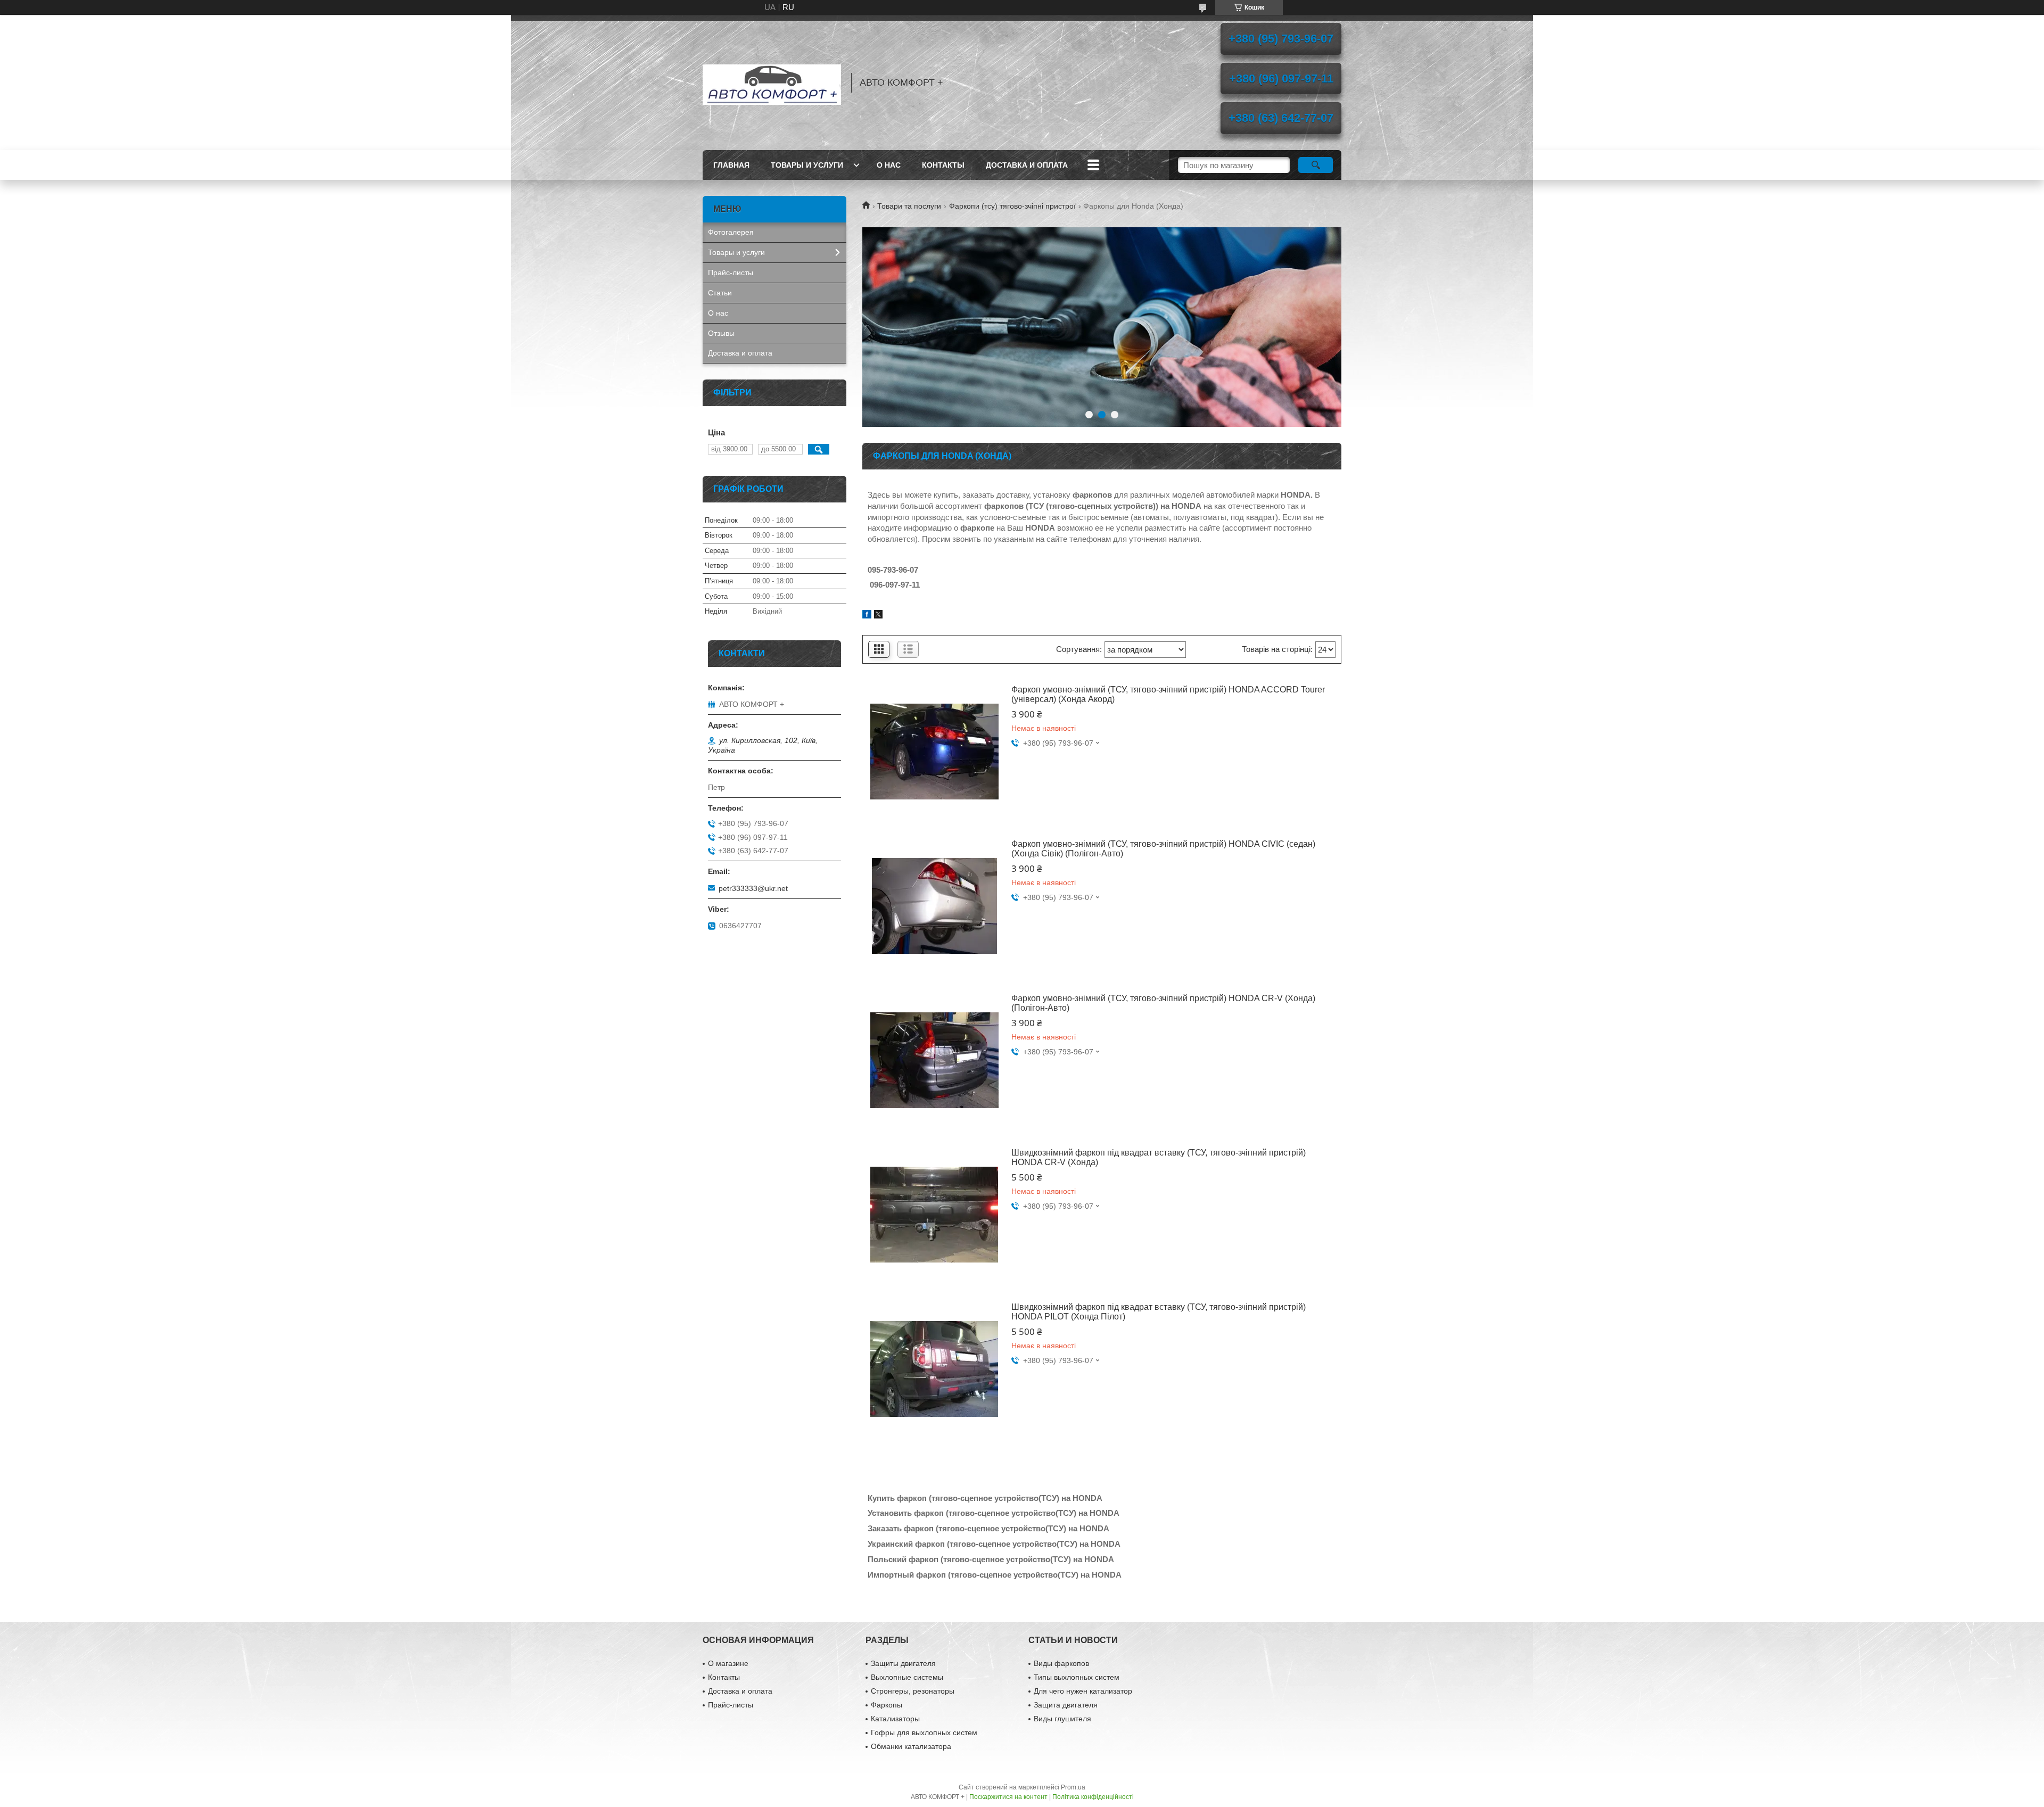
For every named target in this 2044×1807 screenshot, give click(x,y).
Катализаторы (895, 1719)
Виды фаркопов (1061, 1663)
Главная (731, 165)
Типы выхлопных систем (1077, 1677)
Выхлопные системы (907, 1677)
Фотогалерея (731, 232)
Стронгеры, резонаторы (913, 1691)
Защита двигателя (1066, 1705)
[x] (878, 616)
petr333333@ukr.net (753, 888)
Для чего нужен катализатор (1083, 1691)
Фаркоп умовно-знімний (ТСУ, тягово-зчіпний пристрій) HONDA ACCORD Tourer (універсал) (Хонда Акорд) (1168, 694)
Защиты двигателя (903, 1663)
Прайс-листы (731, 273)
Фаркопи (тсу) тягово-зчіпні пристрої (1012, 206)
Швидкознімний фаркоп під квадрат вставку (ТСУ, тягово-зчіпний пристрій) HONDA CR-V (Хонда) (1159, 1157)
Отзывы (721, 333)
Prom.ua (1073, 1787)
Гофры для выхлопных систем (924, 1732)
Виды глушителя (1062, 1719)
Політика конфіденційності (1093, 1797)
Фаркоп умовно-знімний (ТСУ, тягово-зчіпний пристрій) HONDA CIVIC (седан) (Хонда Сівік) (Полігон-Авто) (1163, 849)
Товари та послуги (909, 206)
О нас (889, 165)
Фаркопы (887, 1705)
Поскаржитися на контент (1008, 1797)
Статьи (720, 293)
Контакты (943, 165)
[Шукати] (1316, 165)
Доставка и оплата (1027, 165)
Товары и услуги (807, 165)
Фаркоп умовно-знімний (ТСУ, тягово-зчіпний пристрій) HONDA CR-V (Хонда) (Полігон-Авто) (1163, 1003)
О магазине (728, 1663)
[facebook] (867, 616)
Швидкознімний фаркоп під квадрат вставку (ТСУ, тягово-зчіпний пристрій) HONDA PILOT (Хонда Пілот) (1159, 1312)
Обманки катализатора (911, 1746)
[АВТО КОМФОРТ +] (772, 82)
